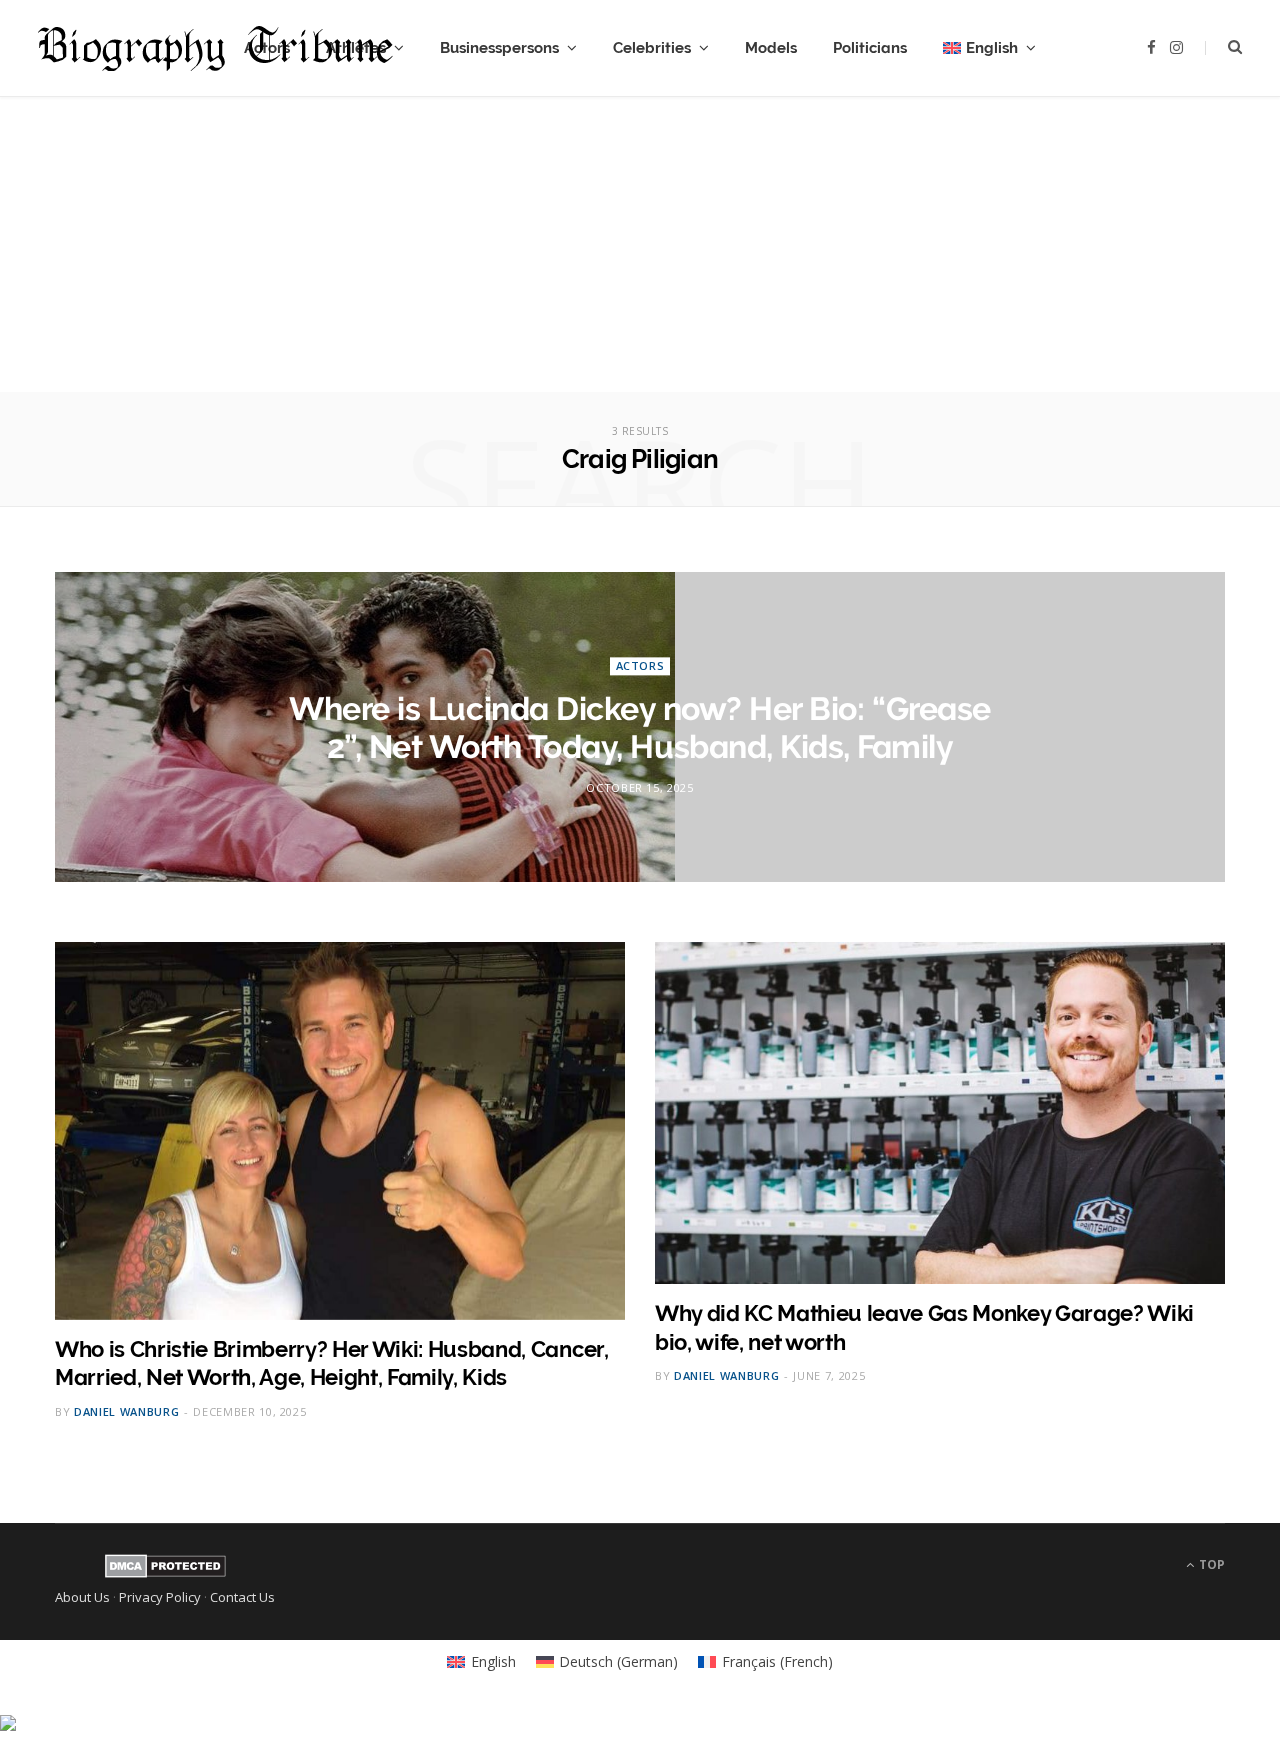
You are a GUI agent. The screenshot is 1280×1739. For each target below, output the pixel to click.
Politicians (870, 48)
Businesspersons (499, 48)
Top (1210, 1564)
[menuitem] (989, 48)
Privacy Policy (160, 1597)
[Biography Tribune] (215, 48)
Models (771, 48)
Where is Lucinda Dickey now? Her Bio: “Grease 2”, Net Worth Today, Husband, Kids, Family (639, 727)
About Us (82, 1597)
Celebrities (652, 48)
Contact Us (242, 1597)
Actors (640, 665)
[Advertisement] (640, 252)
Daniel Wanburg (126, 1411)
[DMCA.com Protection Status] (165, 1573)
